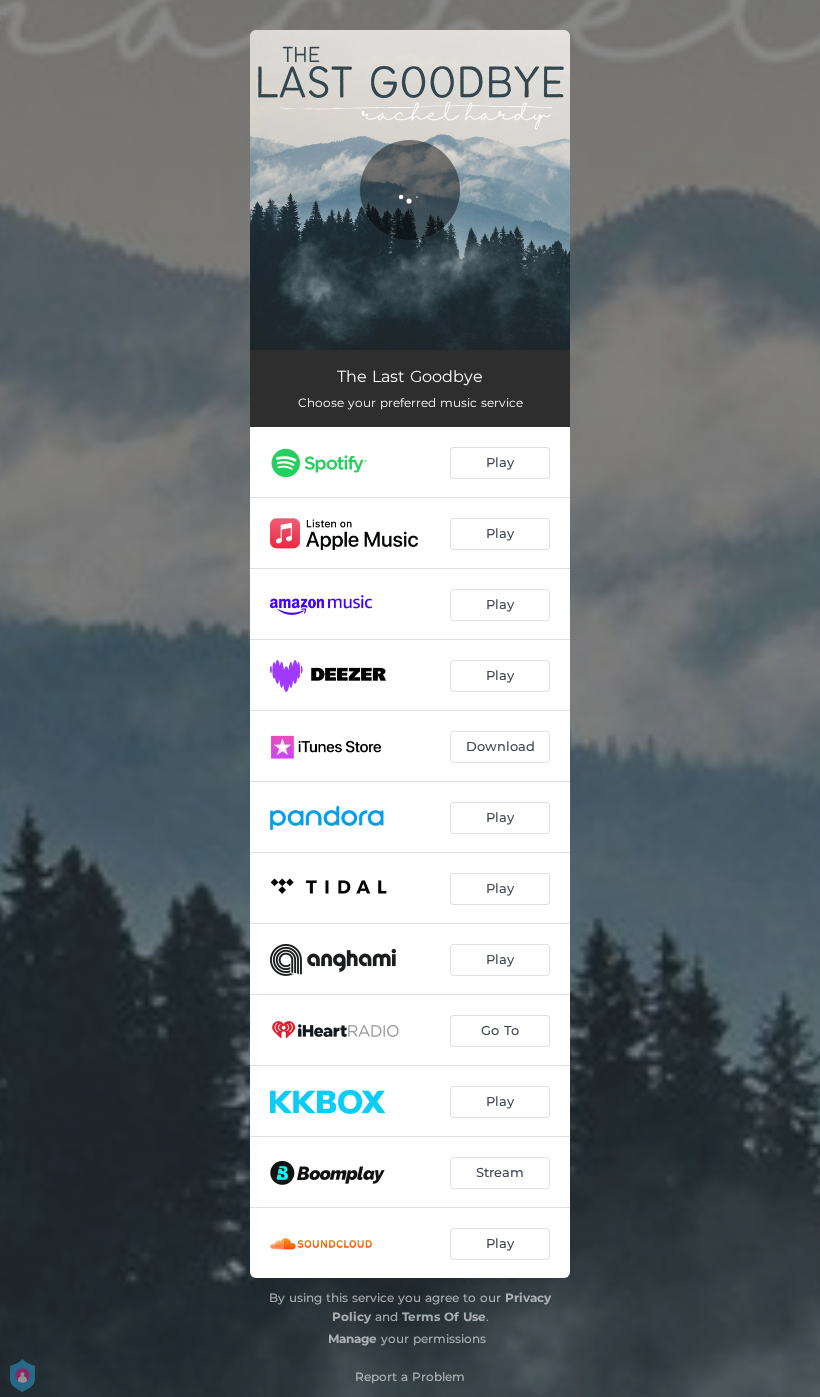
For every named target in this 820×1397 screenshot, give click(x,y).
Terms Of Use (444, 1316)
